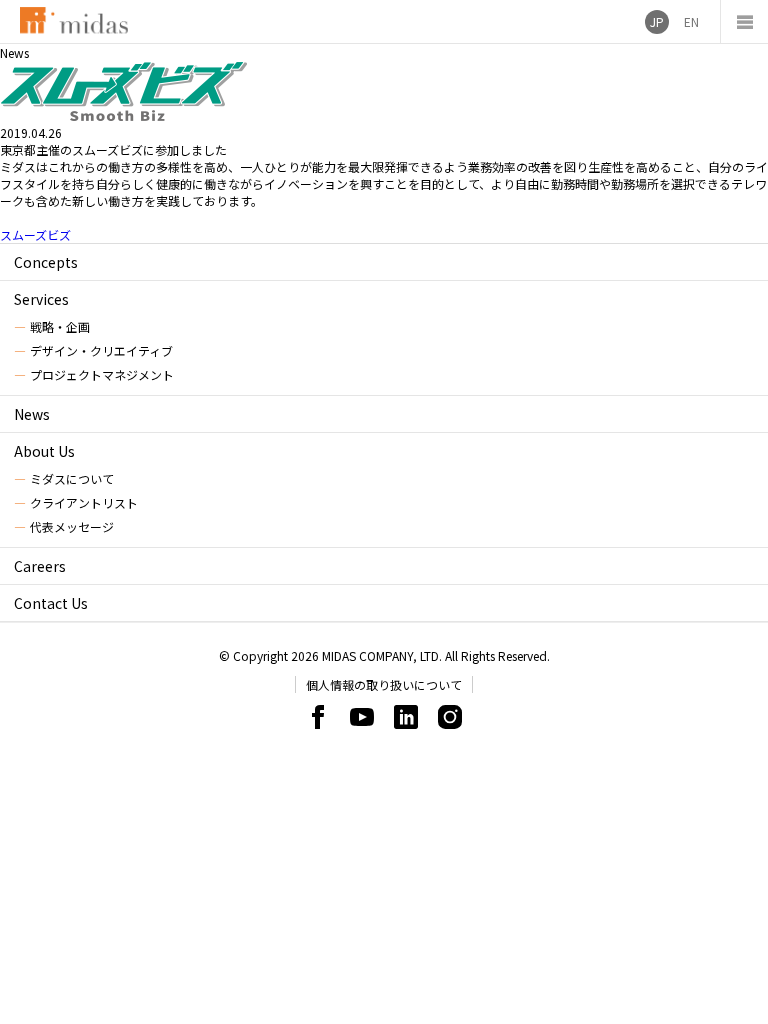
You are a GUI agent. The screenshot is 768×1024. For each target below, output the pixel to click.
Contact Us (51, 603)
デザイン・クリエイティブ (101, 350)
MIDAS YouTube (362, 717)
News (32, 414)
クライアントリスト (84, 502)
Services (41, 299)
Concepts (46, 262)
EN (691, 21)
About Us (44, 451)
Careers (40, 566)
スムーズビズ (35, 234)
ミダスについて (72, 478)
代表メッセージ (72, 526)
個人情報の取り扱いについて (384, 684)
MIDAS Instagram (450, 717)
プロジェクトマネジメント (102, 374)
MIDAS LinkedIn (406, 717)
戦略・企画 (60, 326)
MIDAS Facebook (318, 717)
